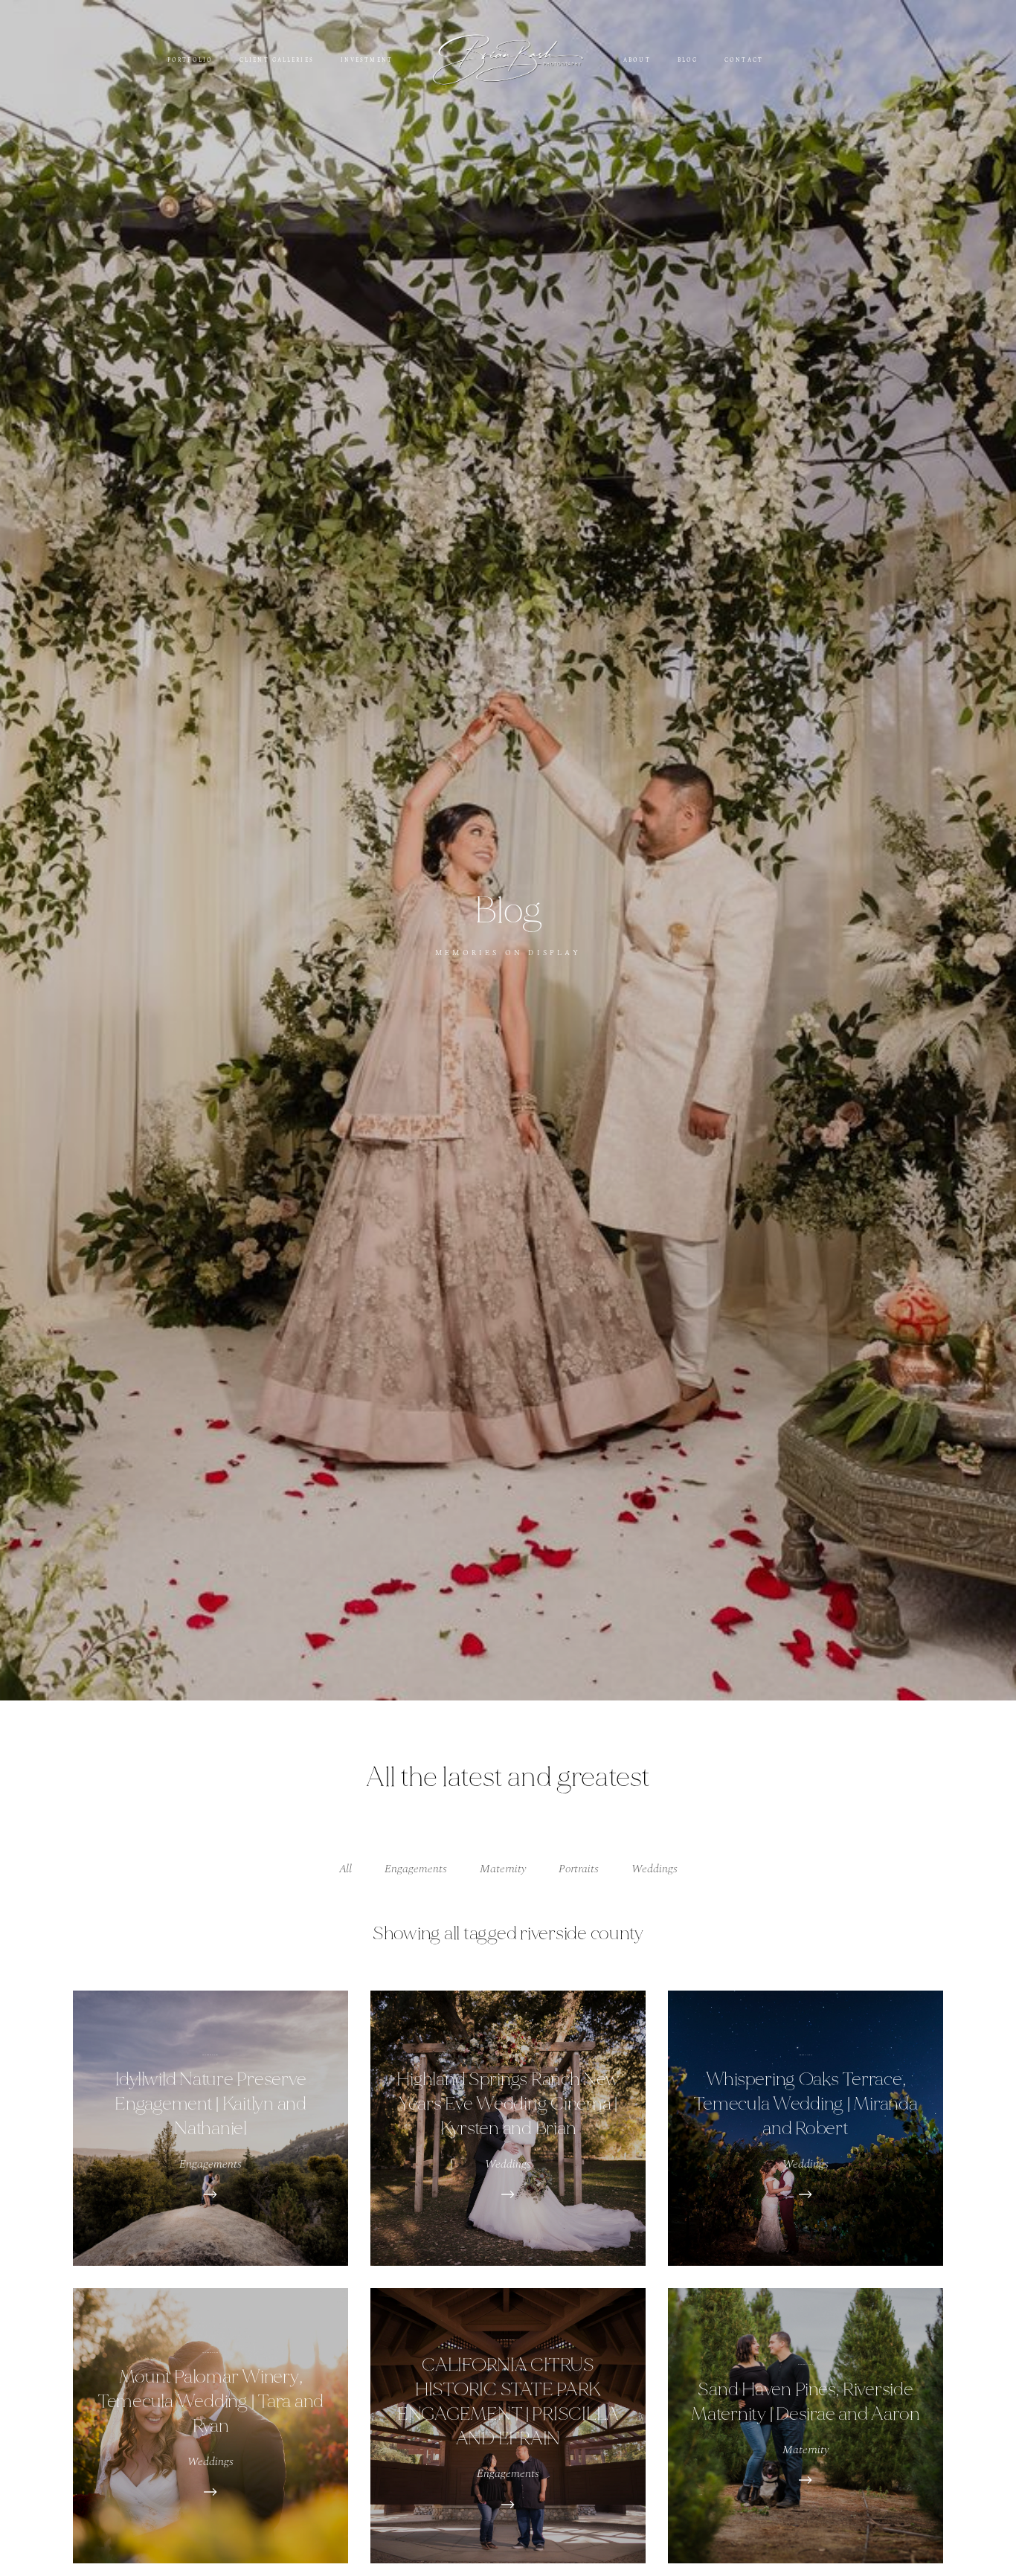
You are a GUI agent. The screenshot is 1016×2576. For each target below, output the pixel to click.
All (345, 1869)
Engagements (416, 1869)
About (637, 61)
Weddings (655, 1869)
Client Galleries (277, 61)
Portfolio (190, 61)
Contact (744, 61)
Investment (367, 61)
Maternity (503, 1869)
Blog (688, 61)
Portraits (579, 1869)
